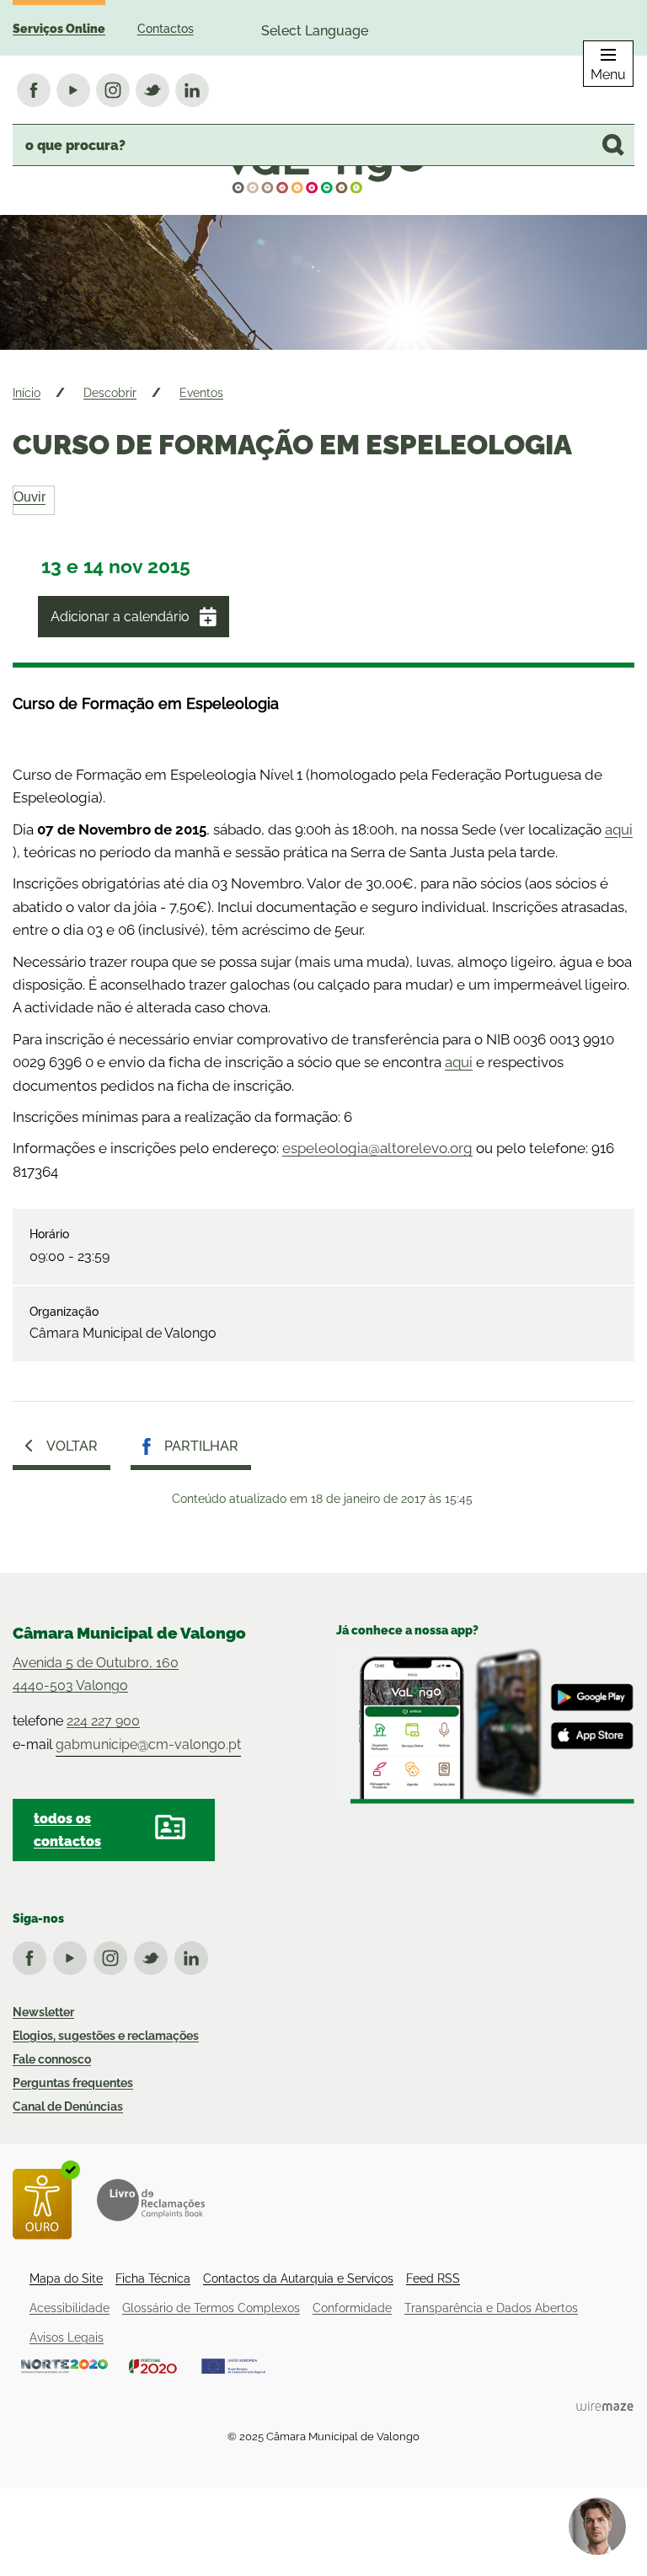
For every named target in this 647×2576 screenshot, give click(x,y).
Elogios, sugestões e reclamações (106, 2036)
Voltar (72, 1446)
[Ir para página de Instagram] (114, 1955)
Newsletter (43, 2012)
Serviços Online (59, 29)
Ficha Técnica (153, 2278)
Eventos (201, 393)
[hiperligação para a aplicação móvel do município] (485, 1725)
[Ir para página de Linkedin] (195, 1955)
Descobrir (110, 393)
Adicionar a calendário (120, 617)
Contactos (166, 29)
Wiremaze (605, 2406)
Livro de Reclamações (151, 2200)
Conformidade (352, 2308)
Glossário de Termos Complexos (211, 2308)
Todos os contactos (67, 1830)
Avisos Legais (67, 2337)
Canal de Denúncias (68, 2106)
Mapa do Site (66, 2278)
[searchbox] (323, 145)
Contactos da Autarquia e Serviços (298, 2278)
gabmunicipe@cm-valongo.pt (148, 1744)
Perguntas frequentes (73, 2083)
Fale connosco (52, 2059)
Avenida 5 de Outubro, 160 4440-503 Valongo (96, 1674)
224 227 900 (103, 1721)
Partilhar (201, 1446)
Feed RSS (433, 2278)
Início (27, 393)
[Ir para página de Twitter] (154, 1955)
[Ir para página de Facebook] (33, 1955)
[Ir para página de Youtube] (73, 1955)
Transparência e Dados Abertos (491, 2308)
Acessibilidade (70, 2308)
